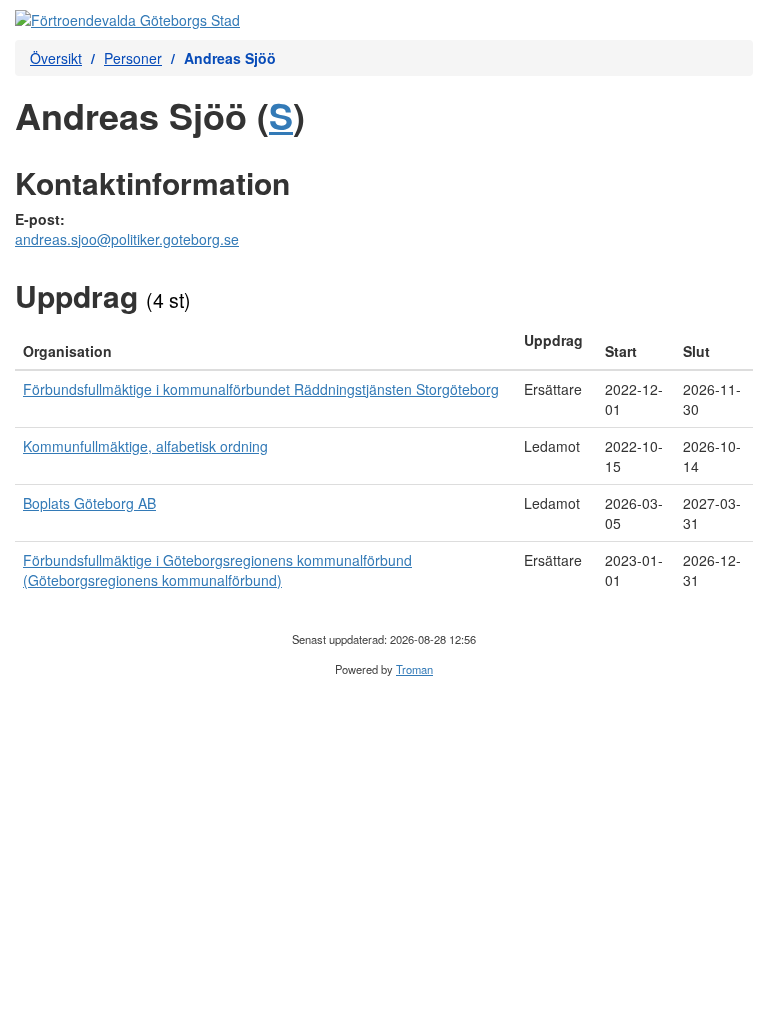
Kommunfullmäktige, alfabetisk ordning (145, 446)
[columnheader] (265, 346)
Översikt (56, 58)
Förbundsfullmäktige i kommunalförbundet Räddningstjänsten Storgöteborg (261, 389)
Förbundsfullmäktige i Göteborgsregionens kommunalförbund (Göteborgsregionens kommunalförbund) (217, 570)
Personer (133, 58)
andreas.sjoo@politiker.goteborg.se (127, 239)
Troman (414, 669)
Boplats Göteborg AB (89, 503)
